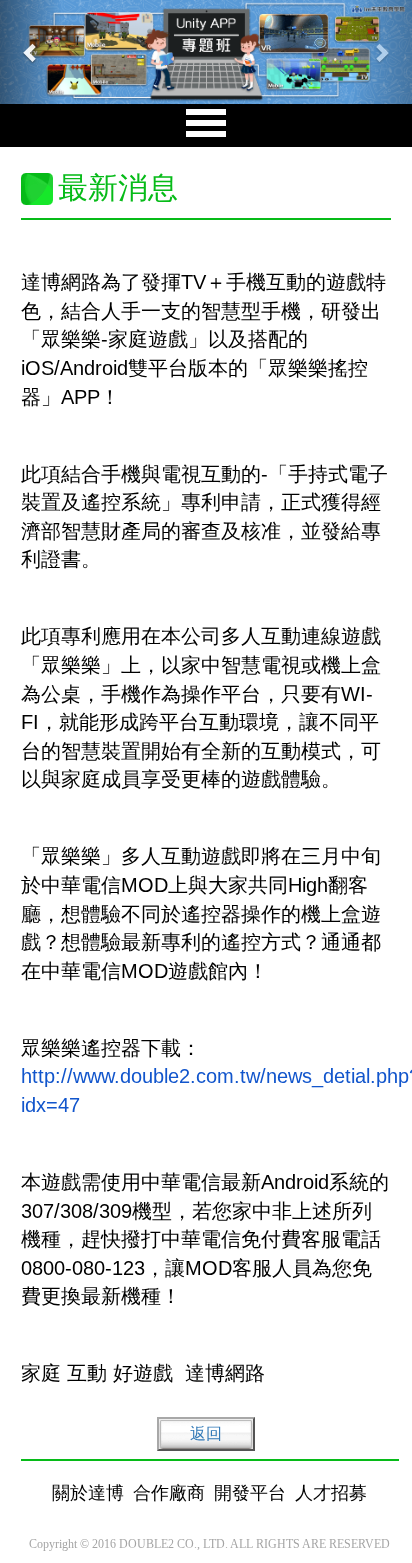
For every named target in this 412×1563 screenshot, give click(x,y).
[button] (31, 52)
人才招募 (331, 1493)
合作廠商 (169, 1493)
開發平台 (250, 1493)
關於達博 (88, 1493)
